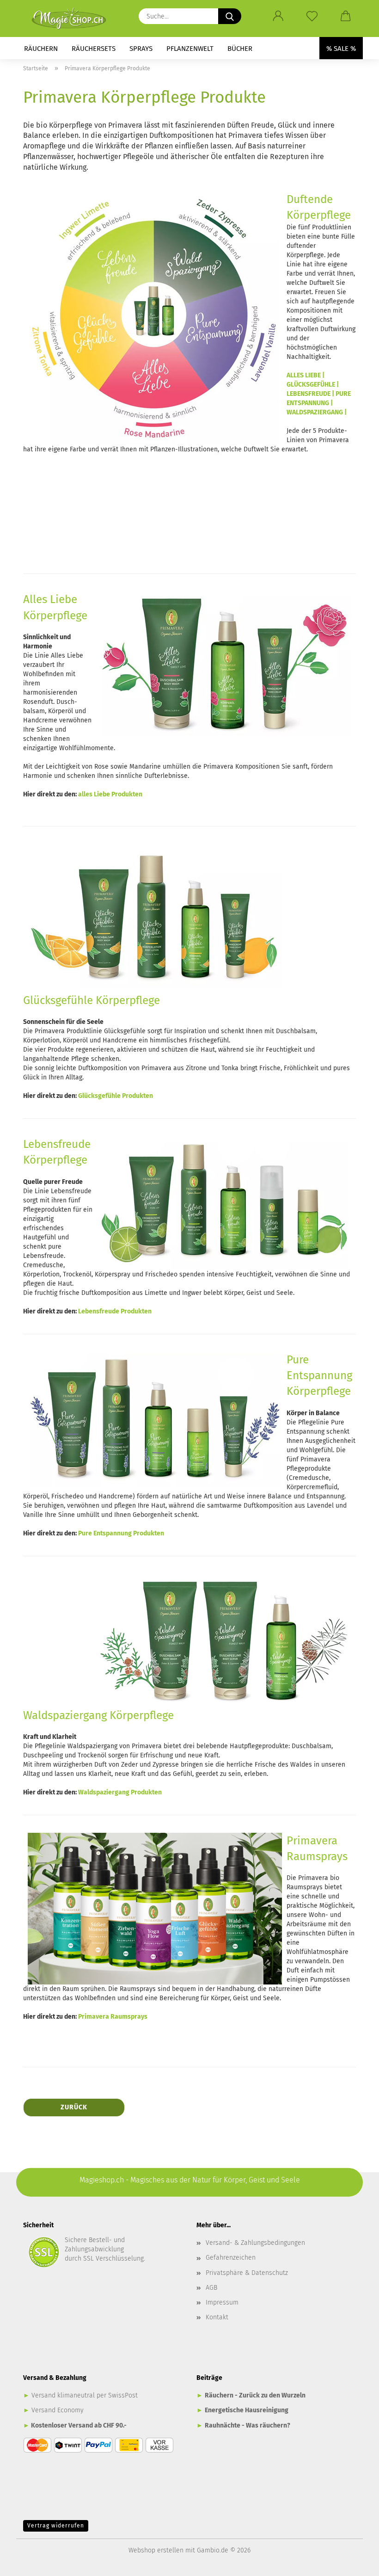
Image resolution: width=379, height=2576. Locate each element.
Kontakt (217, 2317)
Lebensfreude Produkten (115, 1311)
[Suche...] (230, 16)
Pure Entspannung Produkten (121, 1533)
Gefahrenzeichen (231, 2258)
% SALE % (341, 49)
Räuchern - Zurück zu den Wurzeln (255, 2395)
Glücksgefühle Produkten (116, 1096)
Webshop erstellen (156, 2550)
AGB (211, 2288)
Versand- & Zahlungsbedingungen (255, 2243)
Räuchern (41, 49)
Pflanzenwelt (190, 49)
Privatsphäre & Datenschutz (247, 2273)
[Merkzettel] (312, 16)
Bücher (240, 49)
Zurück (74, 2107)
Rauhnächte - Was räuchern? (248, 2425)
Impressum (222, 2302)
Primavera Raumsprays (113, 2017)
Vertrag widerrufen (56, 2526)
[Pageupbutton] (354, 2562)
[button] (278, 16)
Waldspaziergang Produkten (120, 1792)
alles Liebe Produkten (110, 794)
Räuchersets (94, 49)
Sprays (141, 49)
